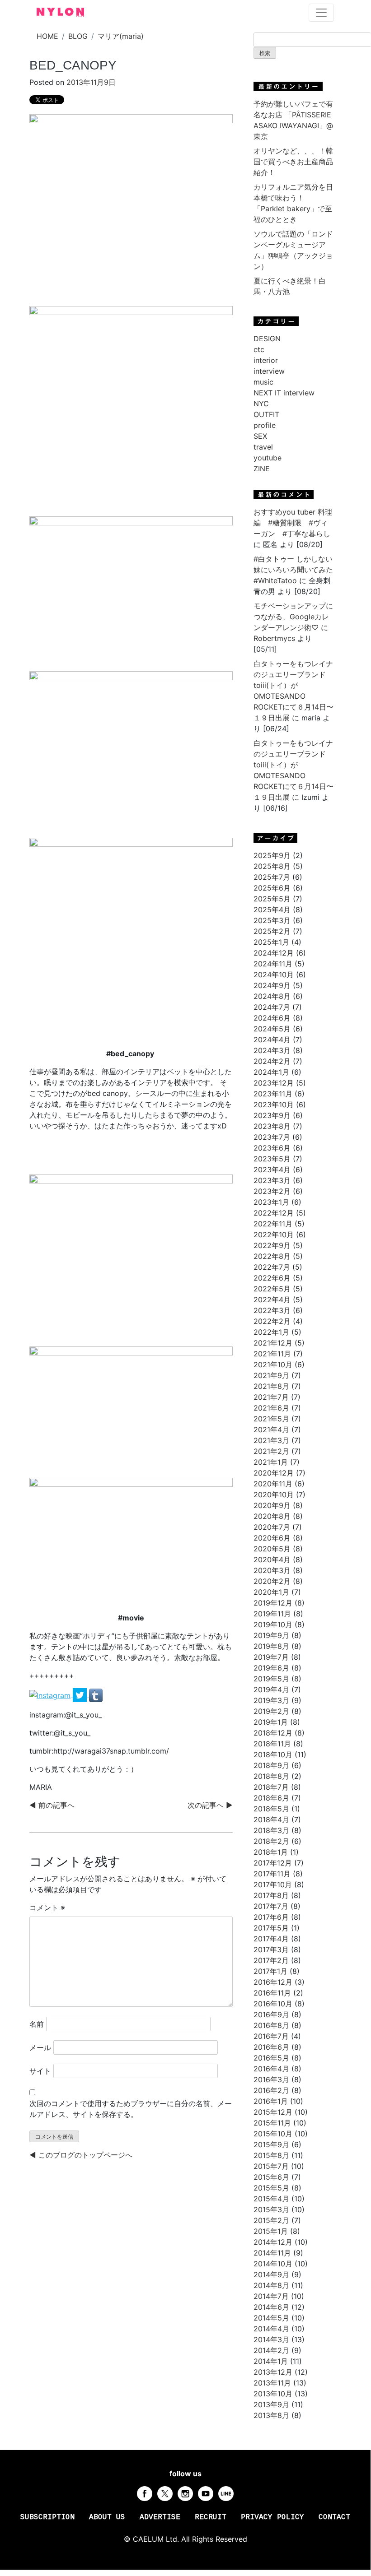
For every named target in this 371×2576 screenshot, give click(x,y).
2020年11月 (273, 1484)
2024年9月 (272, 985)
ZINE (262, 469)
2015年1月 (271, 2231)
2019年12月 (273, 1603)
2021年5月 (271, 1419)
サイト (40, 2071)
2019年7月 (271, 1657)
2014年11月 (272, 2253)
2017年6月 (271, 1917)
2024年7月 (272, 1007)
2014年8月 (271, 2285)
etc (259, 349)
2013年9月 (271, 2404)
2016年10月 (273, 2004)
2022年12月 (274, 1213)
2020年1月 (271, 1592)
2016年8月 (271, 2025)
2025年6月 (272, 888)
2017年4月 (271, 1939)
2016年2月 (271, 2090)
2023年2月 (272, 1191)
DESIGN (267, 339)
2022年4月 (272, 1300)
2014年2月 (271, 2350)
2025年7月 (272, 877)
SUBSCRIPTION (47, 2517)
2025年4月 (272, 910)
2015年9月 (271, 2144)
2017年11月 (272, 1874)
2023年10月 (274, 1105)
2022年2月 (272, 1321)
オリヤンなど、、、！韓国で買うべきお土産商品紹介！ (293, 162)
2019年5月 (271, 1679)
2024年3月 (272, 1050)
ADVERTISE (160, 2517)
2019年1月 (271, 1722)
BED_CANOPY (73, 65)
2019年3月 (271, 1700)
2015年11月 (272, 2123)
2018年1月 (271, 1852)
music (263, 382)
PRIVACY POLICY (272, 2517)
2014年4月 (271, 2329)
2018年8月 (271, 1776)
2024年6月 (272, 1018)
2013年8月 (271, 2415)
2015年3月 (271, 2209)
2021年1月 (271, 1462)
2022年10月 (274, 1235)
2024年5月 (272, 1029)
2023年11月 (273, 1094)
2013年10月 (273, 2394)
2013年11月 (272, 2383)
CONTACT (334, 2517)
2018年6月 (271, 1798)
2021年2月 (271, 1451)
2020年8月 (272, 1516)
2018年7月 (271, 1787)
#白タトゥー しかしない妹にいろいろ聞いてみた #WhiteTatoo (293, 570)
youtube (268, 458)
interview (269, 371)
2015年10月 (273, 2134)
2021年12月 (273, 1343)
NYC (261, 404)
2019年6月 (271, 1668)
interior (266, 360)
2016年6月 (271, 2047)
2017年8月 (271, 1895)
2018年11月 (272, 1744)
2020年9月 (272, 1505)
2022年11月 (273, 1224)
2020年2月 (272, 1581)
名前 (37, 2024)
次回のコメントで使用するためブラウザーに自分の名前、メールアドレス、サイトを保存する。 (131, 2109)
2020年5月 (272, 1549)
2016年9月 (271, 2014)
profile (265, 425)
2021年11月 (272, 1354)
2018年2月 (271, 1841)
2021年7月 (271, 1397)
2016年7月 (271, 2036)
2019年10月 (273, 1625)
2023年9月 (272, 1115)
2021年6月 (271, 1408)
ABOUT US (107, 2517)
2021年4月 (271, 1430)
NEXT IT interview (284, 393)
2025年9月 (272, 855)
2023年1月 (271, 1202)
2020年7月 (272, 1527)
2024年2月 (272, 1061)
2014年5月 (271, 2318)
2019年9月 (271, 1635)
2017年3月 (271, 1949)
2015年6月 (271, 2177)
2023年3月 (272, 1180)
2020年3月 (272, 1570)
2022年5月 (272, 1289)
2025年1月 (271, 942)
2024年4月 (272, 1040)
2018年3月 (271, 1830)
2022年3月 (272, 1310)
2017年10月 (273, 1884)
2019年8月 (271, 1646)
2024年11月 (273, 964)
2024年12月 (274, 953)
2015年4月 (271, 2199)
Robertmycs (274, 638)
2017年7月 (271, 1906)
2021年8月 (271, 1386)
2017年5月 (271, 1928)
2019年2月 (271, 1711)
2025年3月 (272, 920)
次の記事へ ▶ (210, 1805)
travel (263, 447)
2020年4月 (272, 1560)
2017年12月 (273, 1863)
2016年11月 (272, 1993)
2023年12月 (274, 1083)
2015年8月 (271, 2155)
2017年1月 (270, 1971)
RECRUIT (211, 2517)
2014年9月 (271, 2274)
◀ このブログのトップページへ (81, 2155)
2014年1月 (271, 2361)
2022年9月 (272, 1245)
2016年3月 (271, 2079)
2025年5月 (272, 899)
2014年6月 (271, 2307)
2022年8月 (272, 1256)
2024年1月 (271, 1072)
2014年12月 (273, 2242)
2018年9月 (271, 1765)
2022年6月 (272, 1278)
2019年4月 (271, 1689)
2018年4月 (271, 1819)
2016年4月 (271, 2069)
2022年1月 (271, 1332)
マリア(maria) (121, 36)
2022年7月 (272, 1267)
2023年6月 (272, 1148)
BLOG (78, 36)
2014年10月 (273, 2264)
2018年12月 (273, 1733)
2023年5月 (272, 1159)
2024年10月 (274, 975)
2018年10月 (273, 1754)
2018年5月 (271, 1809)
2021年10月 (273, 1365)
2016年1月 (271, 2101)
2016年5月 (271, 2058)
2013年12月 (273, 2372)
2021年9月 (271, 1375)
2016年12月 (273, 1982)
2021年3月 (271, 1440)
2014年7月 (271, 2296)
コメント (47, 1908)
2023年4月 (272, 1170)
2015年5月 (271, 2188)
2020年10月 (274, 1495)
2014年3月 (271, 2339)
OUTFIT (266, 414)
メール (40, 2047)
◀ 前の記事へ (52, 1805)
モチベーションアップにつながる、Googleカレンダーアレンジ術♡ (293, 617)
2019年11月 (272, 1614)
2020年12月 (274, 1473)
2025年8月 (272, 866)
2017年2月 (271, 1960)
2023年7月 (272, 1137)
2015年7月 (271, 2166)
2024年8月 (272, 996)
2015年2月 (271, 2220)
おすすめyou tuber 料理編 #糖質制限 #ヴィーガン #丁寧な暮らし (293, 523)
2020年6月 (272, 1538)
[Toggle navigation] (321, 13)
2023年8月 (272, 1126)
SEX (260, 436)
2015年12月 (273, 2112)
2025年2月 (272, 931)
